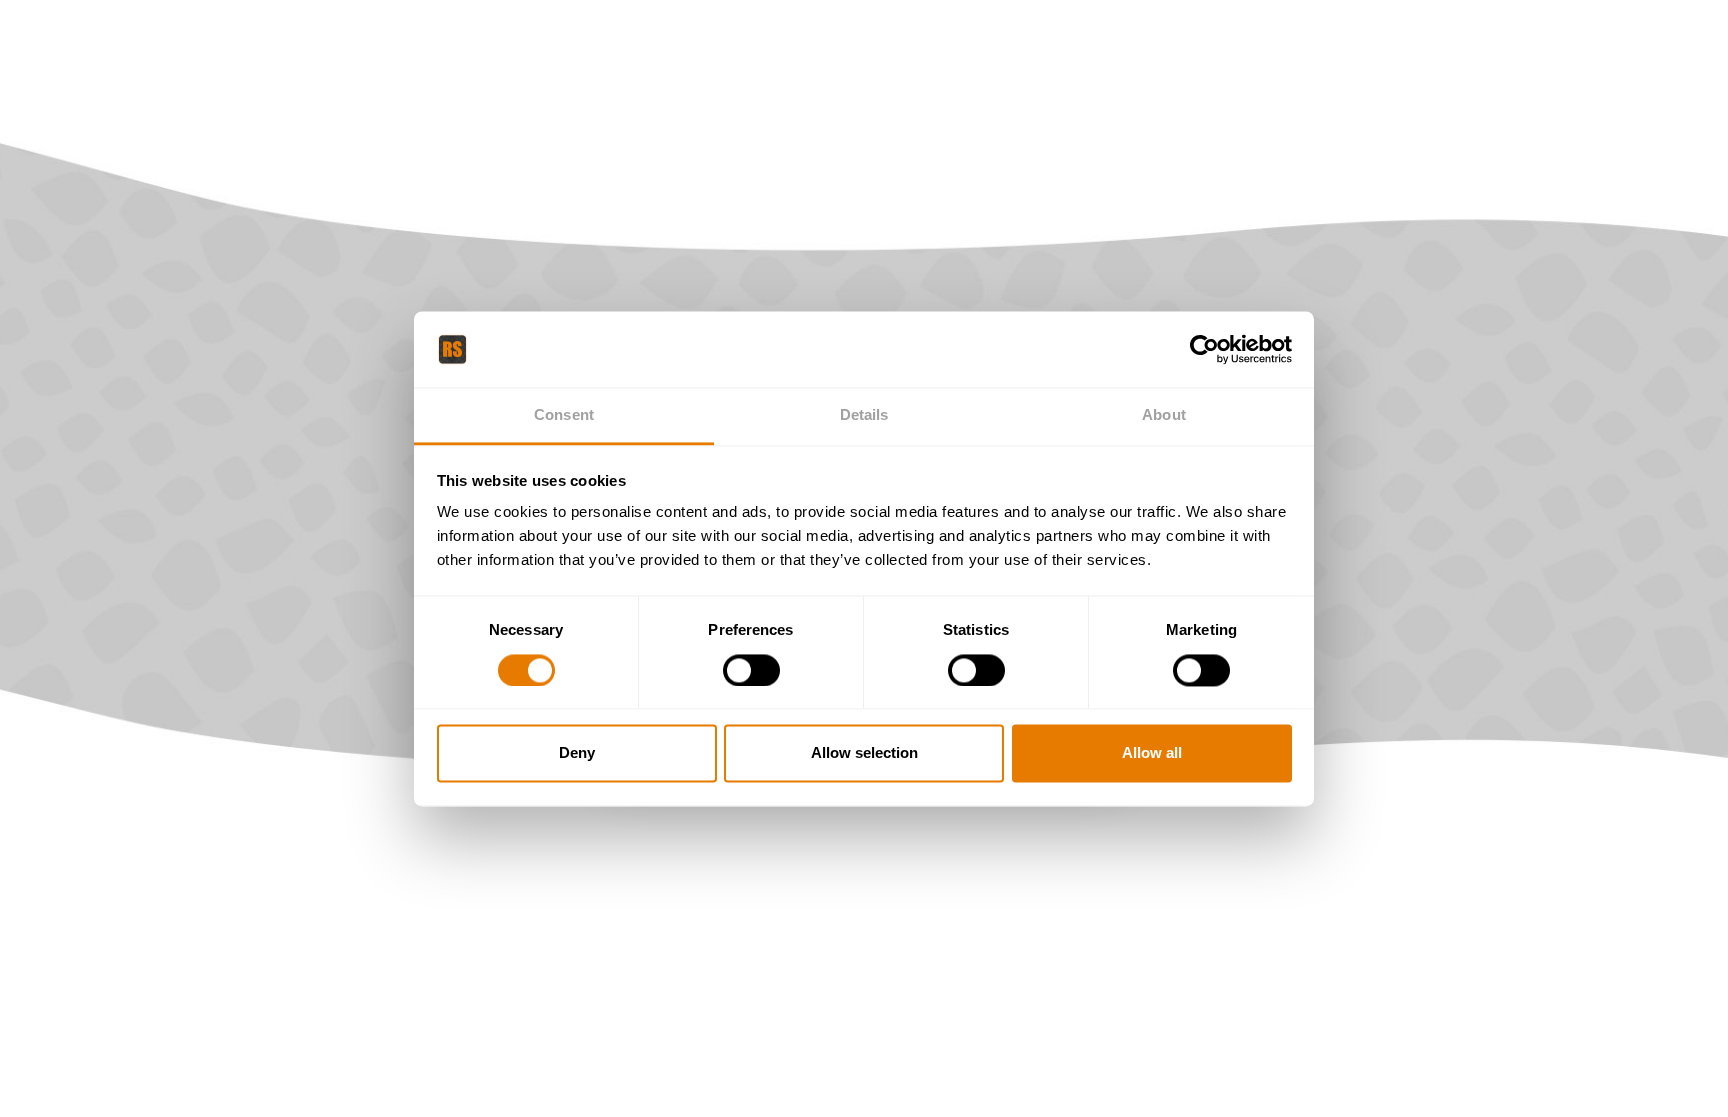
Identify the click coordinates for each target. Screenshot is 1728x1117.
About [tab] (1164, 415)
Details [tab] (864, 415)
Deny (577, 753)
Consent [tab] (564, 415)
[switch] (751, 670)
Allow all (1152, 753)
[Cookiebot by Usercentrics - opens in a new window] (1204, 349)
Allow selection (864, 753)
